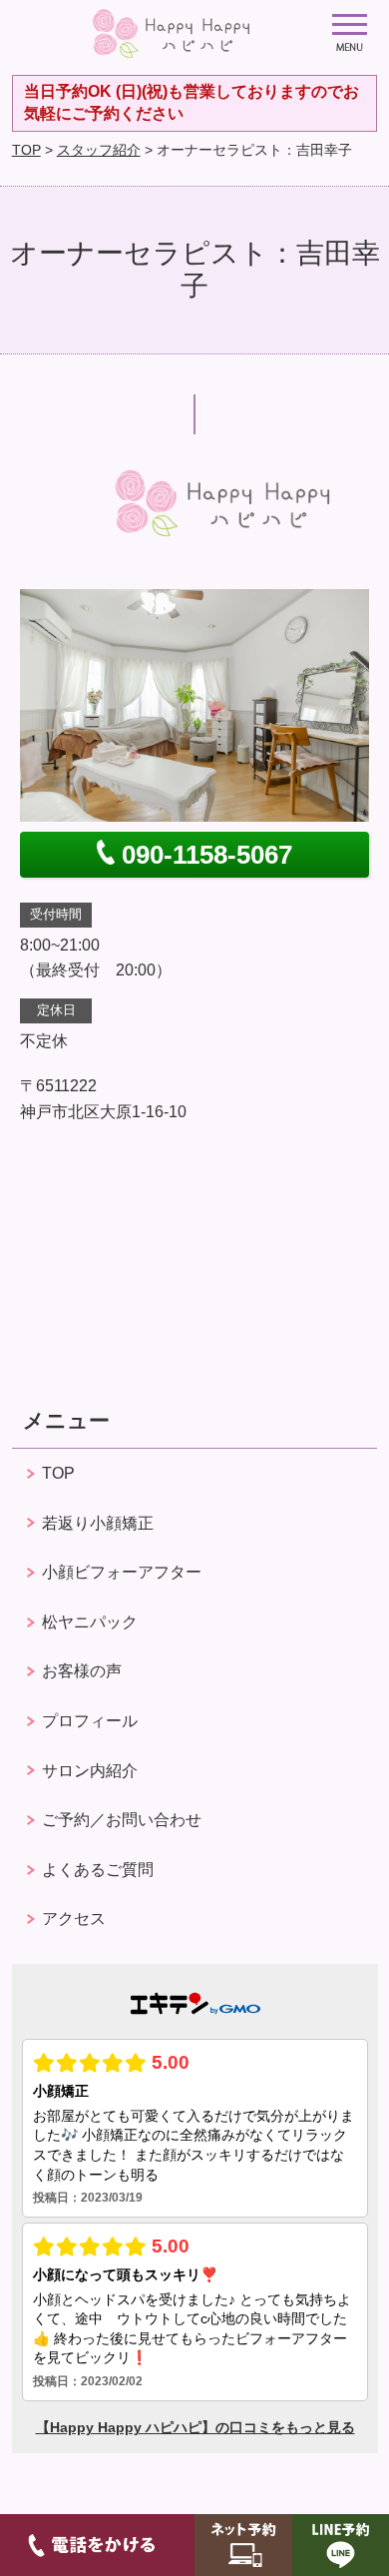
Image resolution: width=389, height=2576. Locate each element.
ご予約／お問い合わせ (122, 1820)
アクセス (74, 1919)
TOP (26, 150)
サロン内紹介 (90, 1771)
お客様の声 (82, 1671)
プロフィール (90, 1721)
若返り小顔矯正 (98, 1523)
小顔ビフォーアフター (122, 1572)
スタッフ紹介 (99, 150)
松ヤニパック (90, 1622)
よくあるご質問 (98, 1870)
